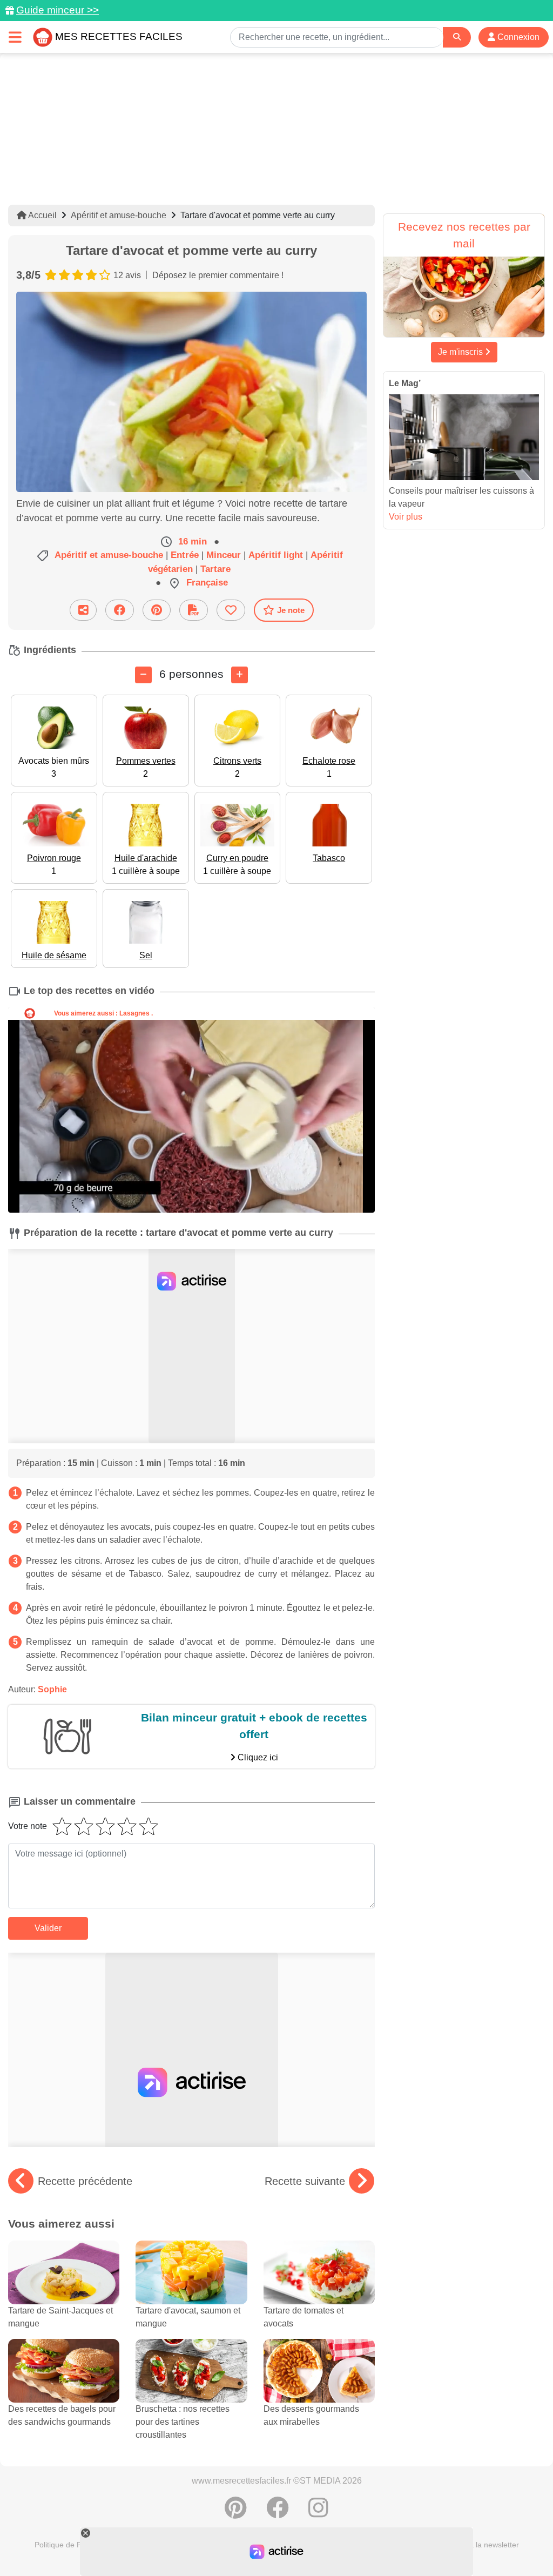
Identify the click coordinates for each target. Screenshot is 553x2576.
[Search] (457, 37)
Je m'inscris (461, 352)
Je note (291, 610)
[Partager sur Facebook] (120, 610)
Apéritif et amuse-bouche (119, 215)
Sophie (52, 1689)
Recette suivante (305, 2181)
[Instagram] (318, 2513)
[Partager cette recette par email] (83, 610)
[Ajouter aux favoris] (231, 610)
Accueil (42, 215)
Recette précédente (85, 2181)
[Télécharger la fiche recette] (194, 610)
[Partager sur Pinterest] (157, 610)
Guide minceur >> (58, 10)
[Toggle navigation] (15, 37)
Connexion (517, 37)
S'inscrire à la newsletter (477, 2545)
